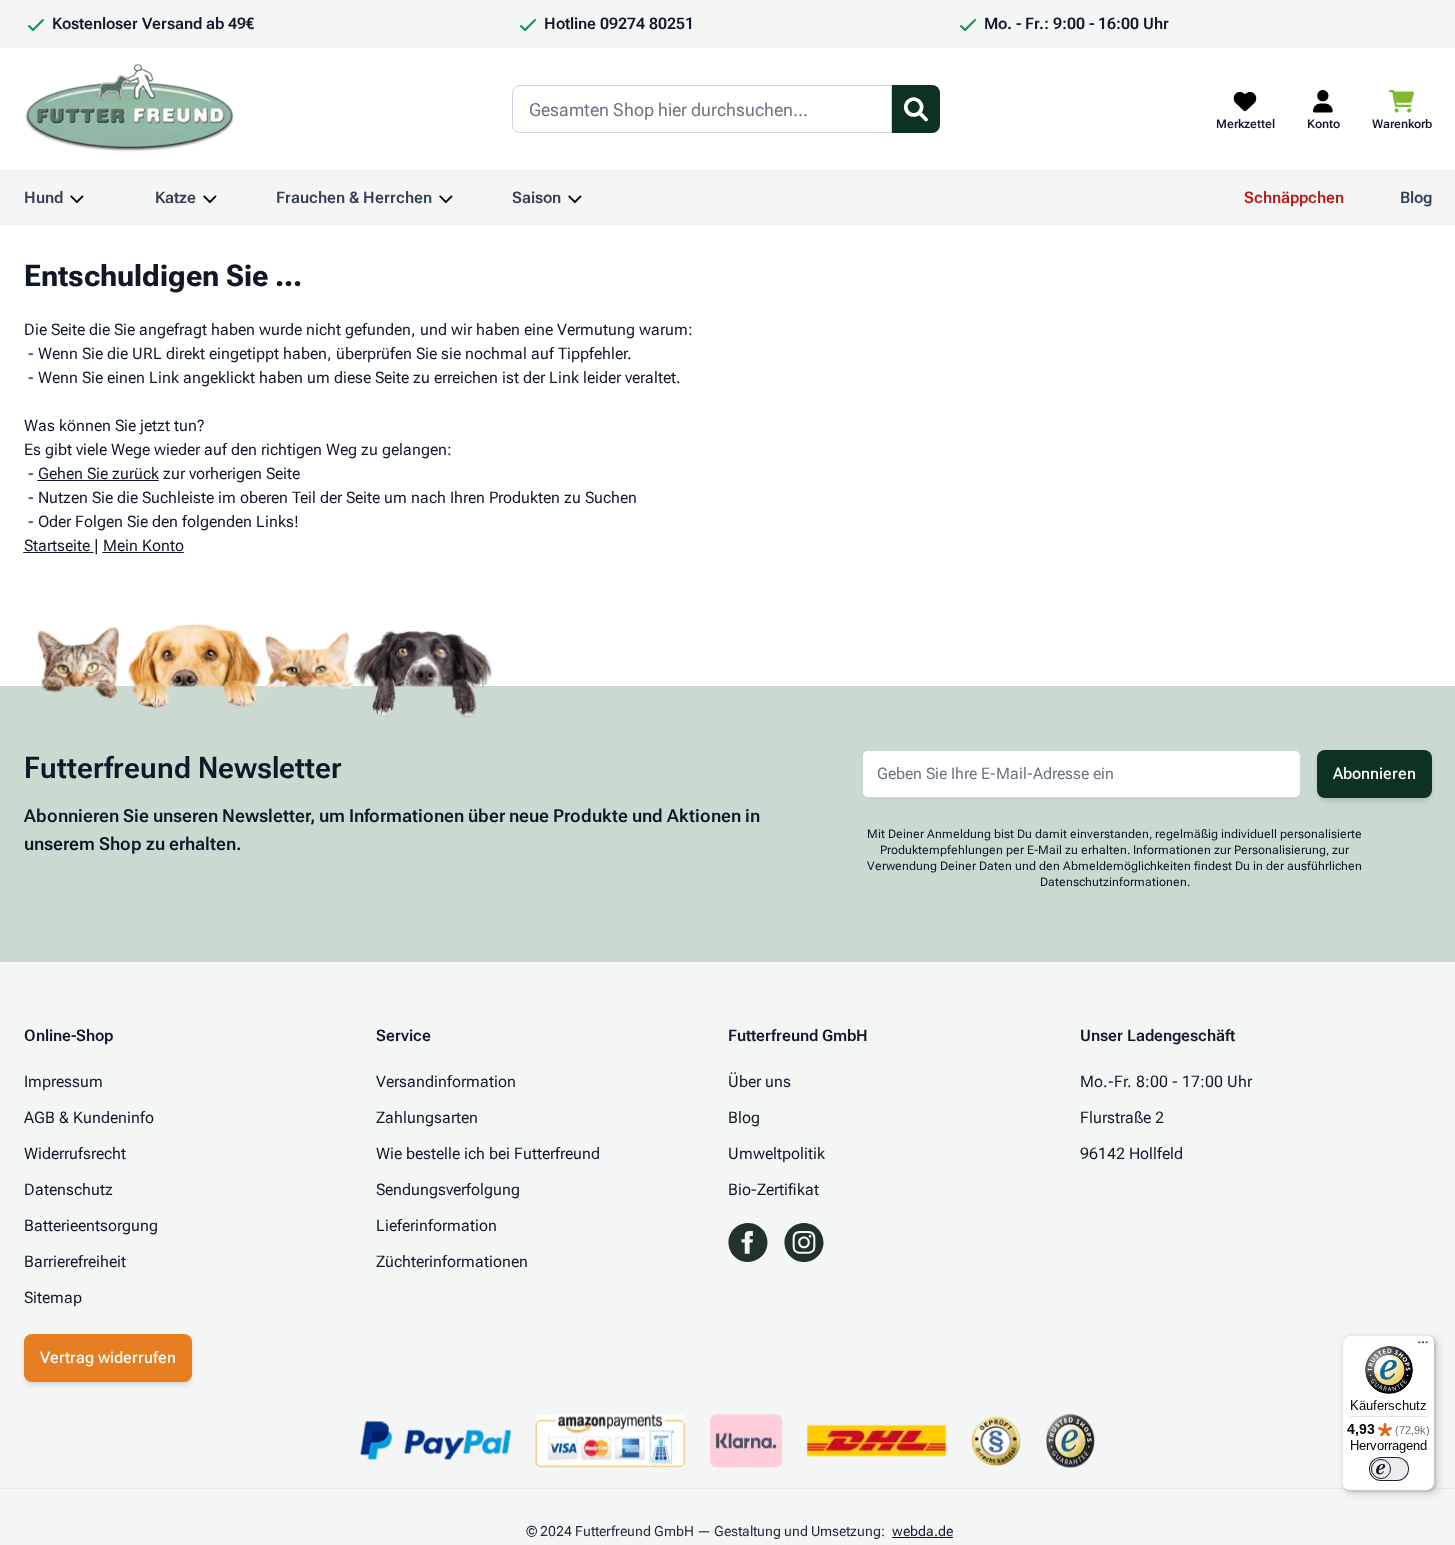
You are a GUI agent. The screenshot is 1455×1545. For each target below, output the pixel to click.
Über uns (759, 1081)
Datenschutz (68, 1189)
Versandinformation (446, 1081)
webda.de (922, 1531)
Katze (175, 197)
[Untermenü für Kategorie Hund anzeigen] (77, 198)
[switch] (1389, 1469)
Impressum (63, 1081)
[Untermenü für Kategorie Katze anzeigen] (210, 198)
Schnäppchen (1294, 197)
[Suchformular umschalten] (916, 109)
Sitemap (53, 1297)
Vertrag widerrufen (108, 1357)
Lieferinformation (436, 1225)
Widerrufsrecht (75, 1153)
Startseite (57, 545)
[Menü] (1423, 1347)
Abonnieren (1374, 773)
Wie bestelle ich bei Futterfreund (488, 1153)
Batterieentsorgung (91, 1225)
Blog (1416, 197)
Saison (536, 197)
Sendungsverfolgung (448, 1189)
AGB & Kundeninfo (89, 1117)
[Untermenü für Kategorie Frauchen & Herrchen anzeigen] (446, 198)
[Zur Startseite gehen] (130, 109)
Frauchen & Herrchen (354, 197)
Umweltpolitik (776, 1153)
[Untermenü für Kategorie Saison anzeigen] (575, 198)
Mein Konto (143, 545)
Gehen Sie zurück (98, 473)
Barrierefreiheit (75, 1261)
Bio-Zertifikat (773, 1189)
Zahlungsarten (427, 1117)
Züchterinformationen (452, 1261)
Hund (43, 197)
